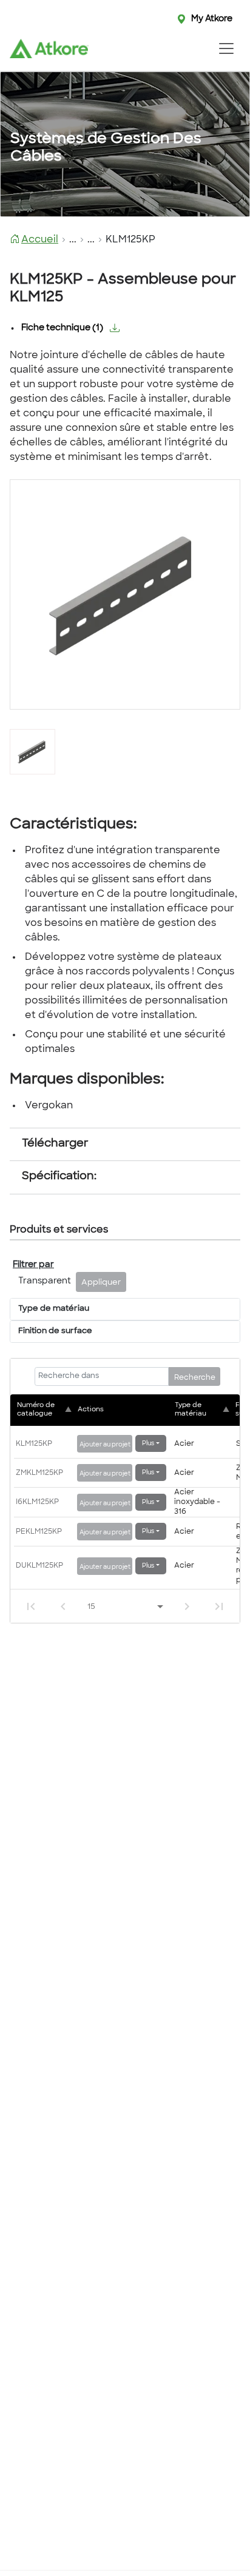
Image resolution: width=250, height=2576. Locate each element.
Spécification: (59, 1177)
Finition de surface (55, 1331)
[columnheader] (46, 1410)
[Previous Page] (63, 1606)
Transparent (45, 1281)
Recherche (195, 1378)
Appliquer (101, 1283)
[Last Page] (219, 1606)
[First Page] (31, 1606)
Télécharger (55, 1144)
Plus (148, 1444)
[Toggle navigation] (226, 48)
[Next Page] (187, 1606)
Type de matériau (54, 1309)
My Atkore (212, 19)
